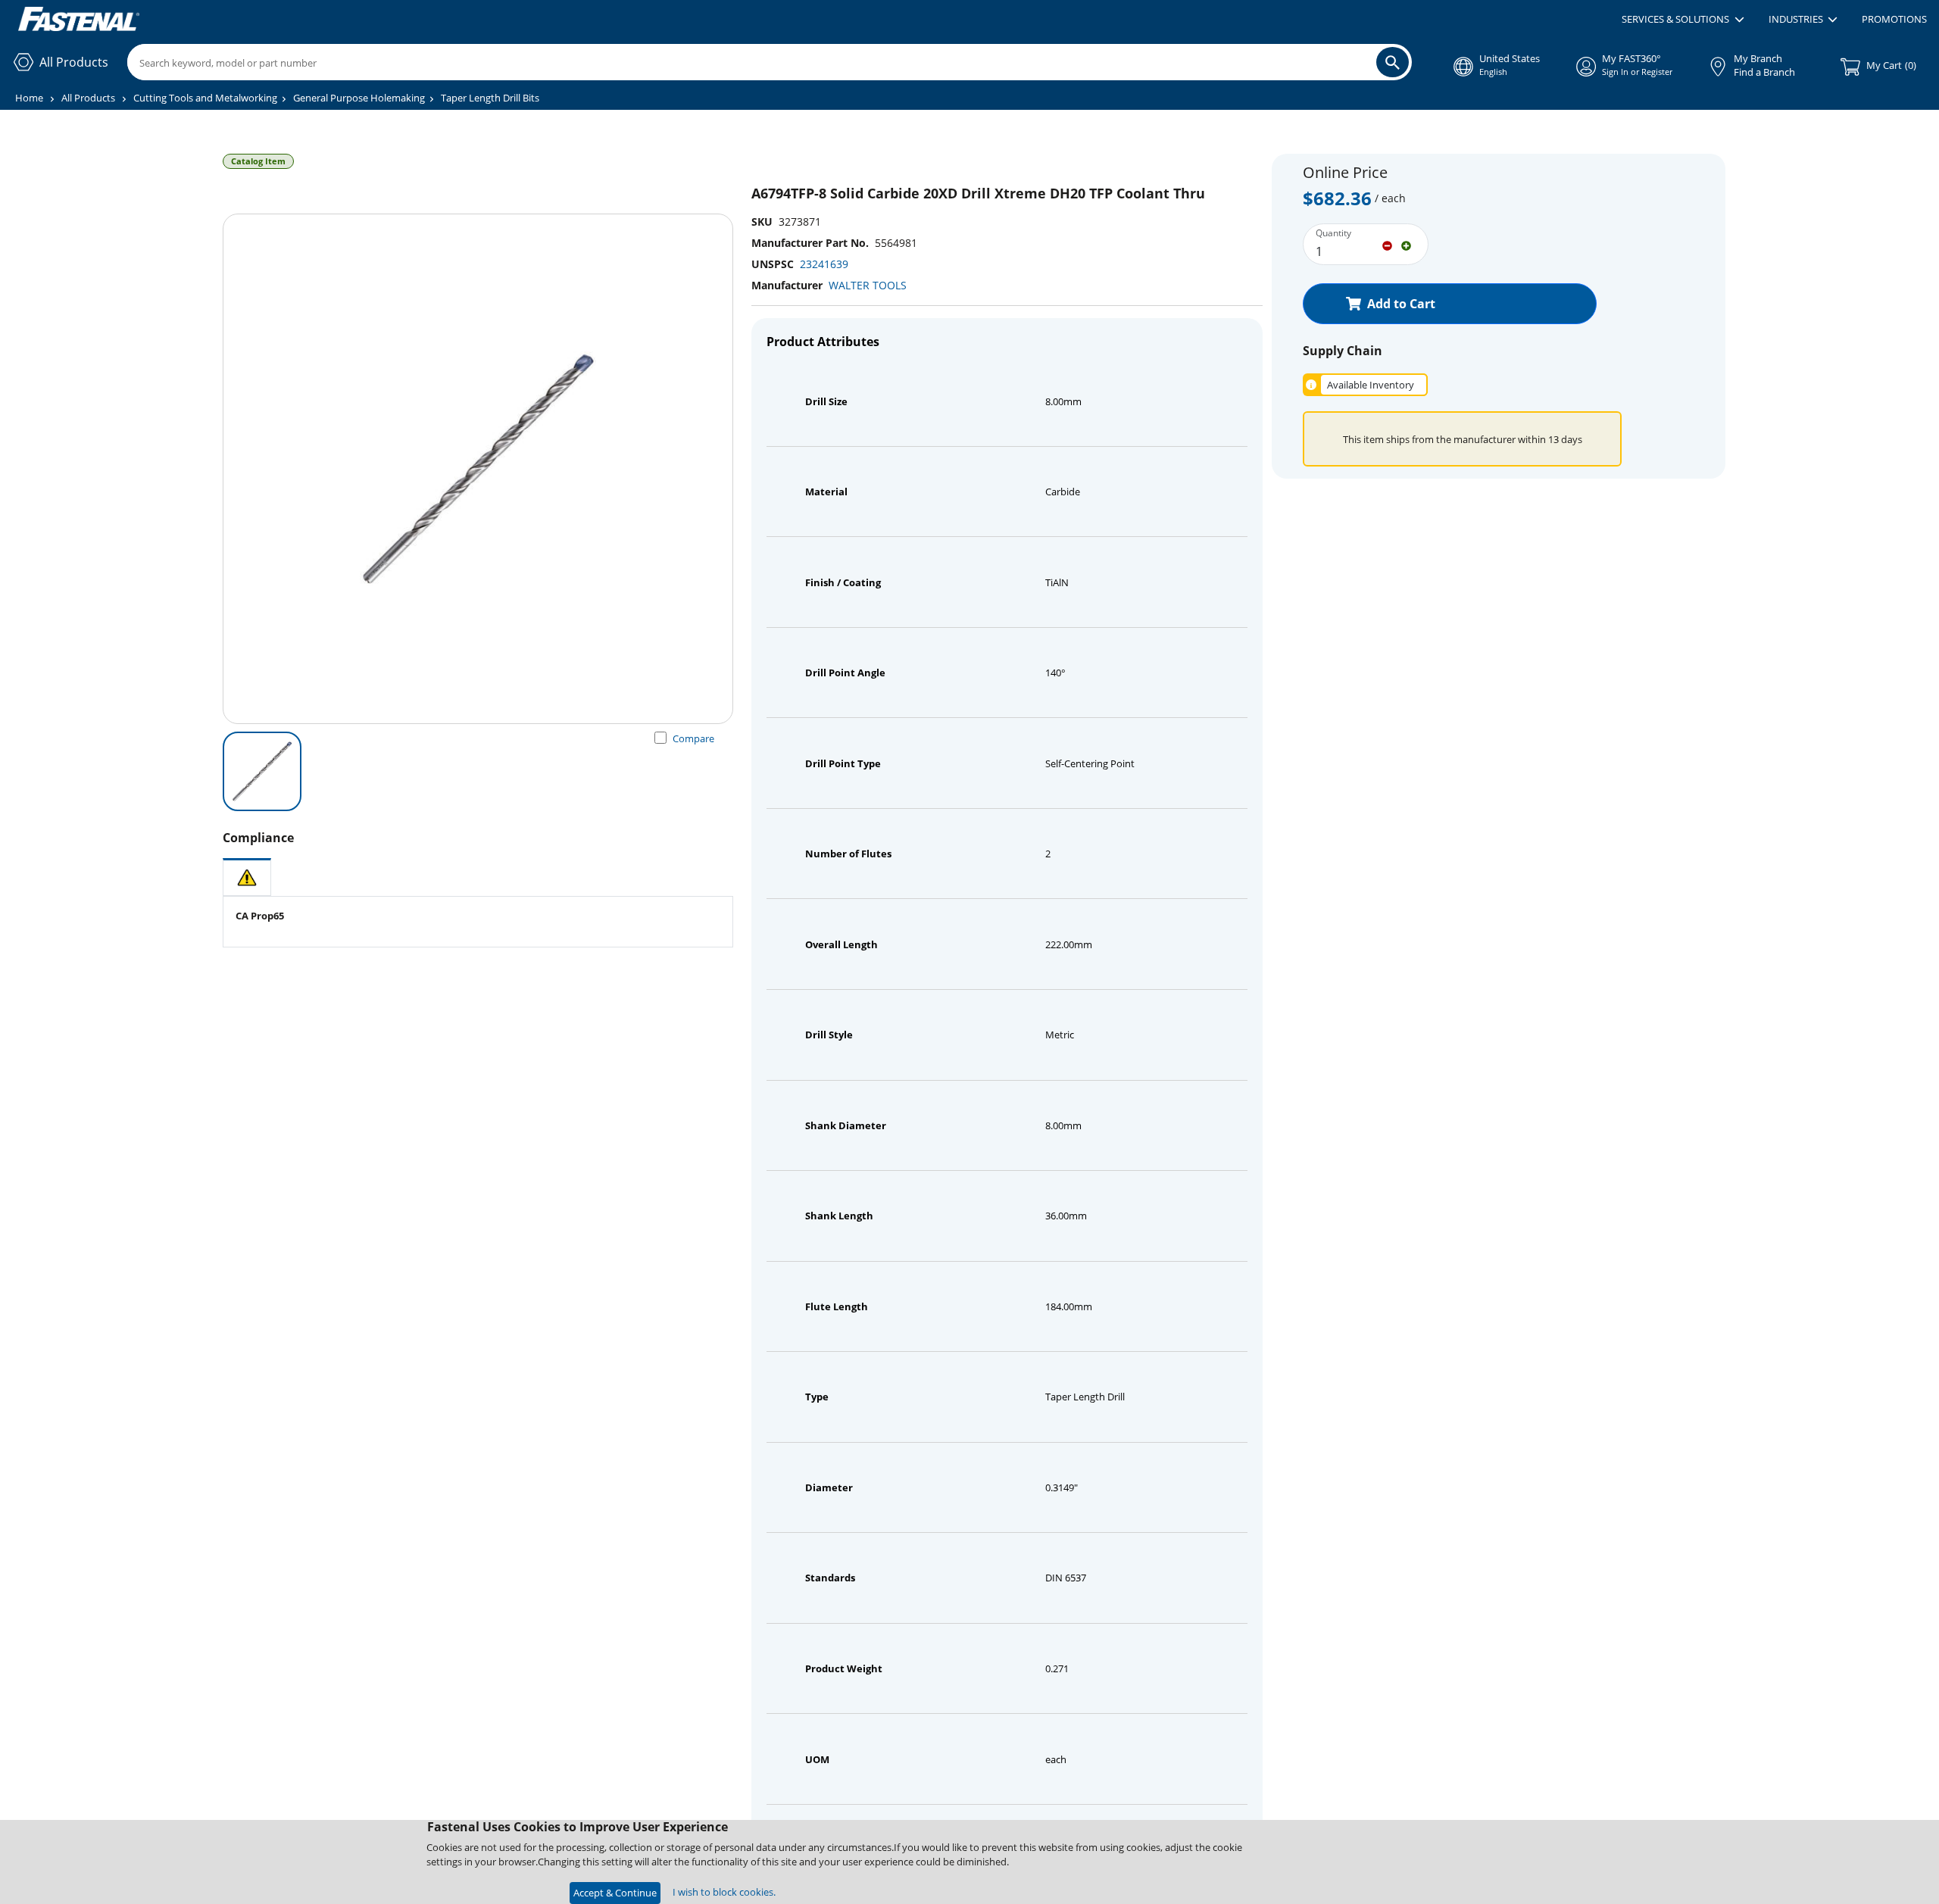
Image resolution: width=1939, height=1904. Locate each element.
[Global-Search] (1393, 62)
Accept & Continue (615, 1893)
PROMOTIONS (1894, 19)
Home (29, 98)
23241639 (824, 264)
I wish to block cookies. (724, 1892)
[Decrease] (1387, 245)
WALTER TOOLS (868, 285)
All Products (88, 98)
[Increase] (1406, 245)
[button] (1683, 20)
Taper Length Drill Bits (490, 98)
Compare (693, 738)
